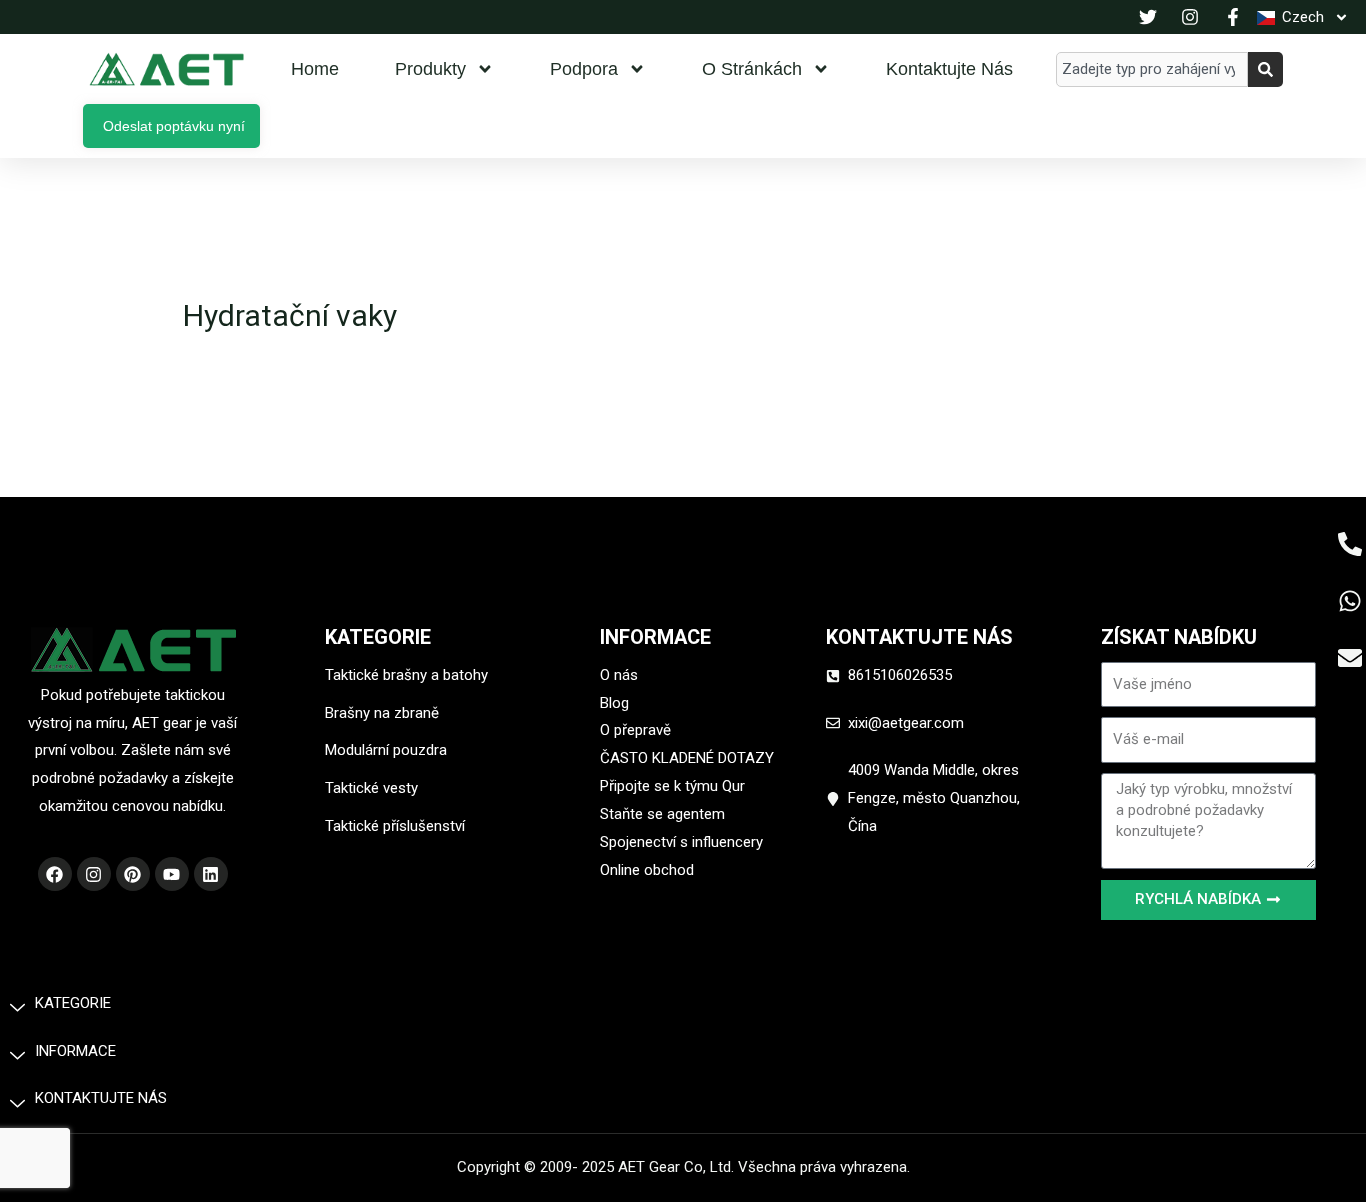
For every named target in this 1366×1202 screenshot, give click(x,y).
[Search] (1265, 69)
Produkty (430, 69)
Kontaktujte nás (949, 69)
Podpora (584, 69)
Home (315, 69)
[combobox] (1152, 69)
